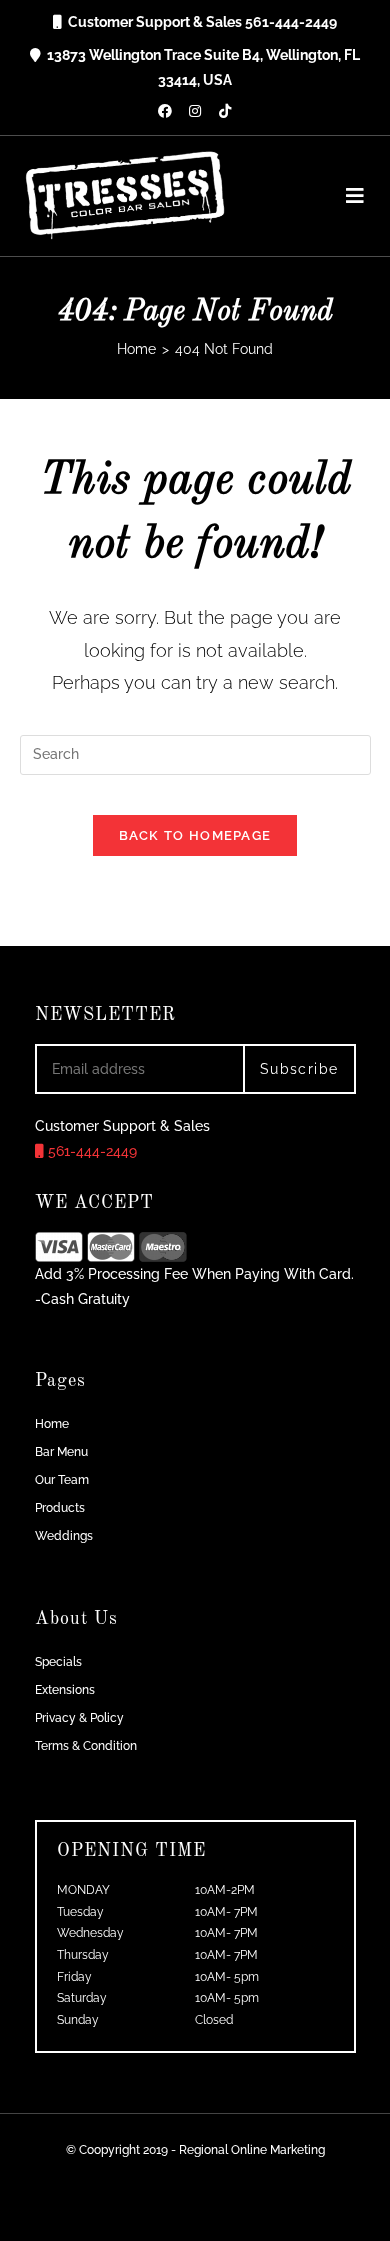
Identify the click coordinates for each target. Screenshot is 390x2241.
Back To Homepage (195, 835)
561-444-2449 (90, 1151)
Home (52, 1424)
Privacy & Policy (79, 1718)
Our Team (62, 1480)
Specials (58, 1662)
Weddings (64, 1536)
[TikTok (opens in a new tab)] (225, 111)
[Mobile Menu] (348, 196)
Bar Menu (61, 1452)
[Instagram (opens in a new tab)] (195, 111)
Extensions (65, 1690)
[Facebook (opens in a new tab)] (165, 111)
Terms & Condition (86, 1746)
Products (60, 1508)
